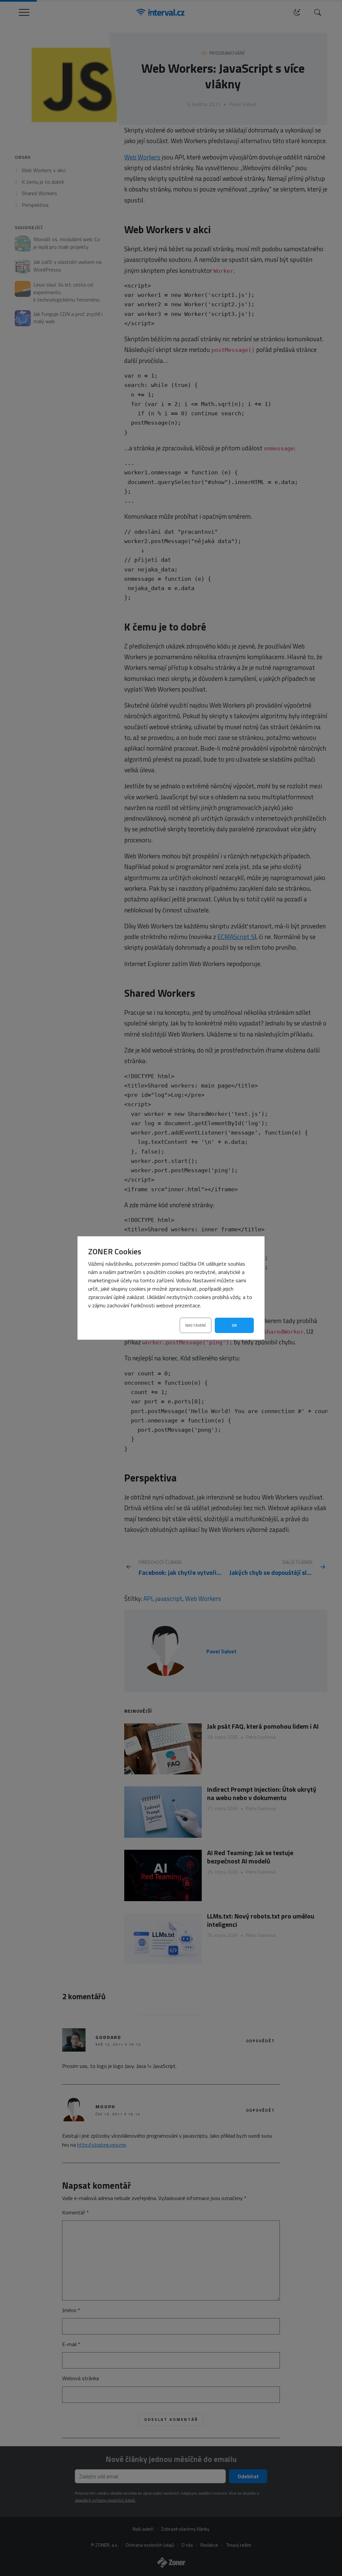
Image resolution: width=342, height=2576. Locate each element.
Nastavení (196, 1325)
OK (234, 1325)
